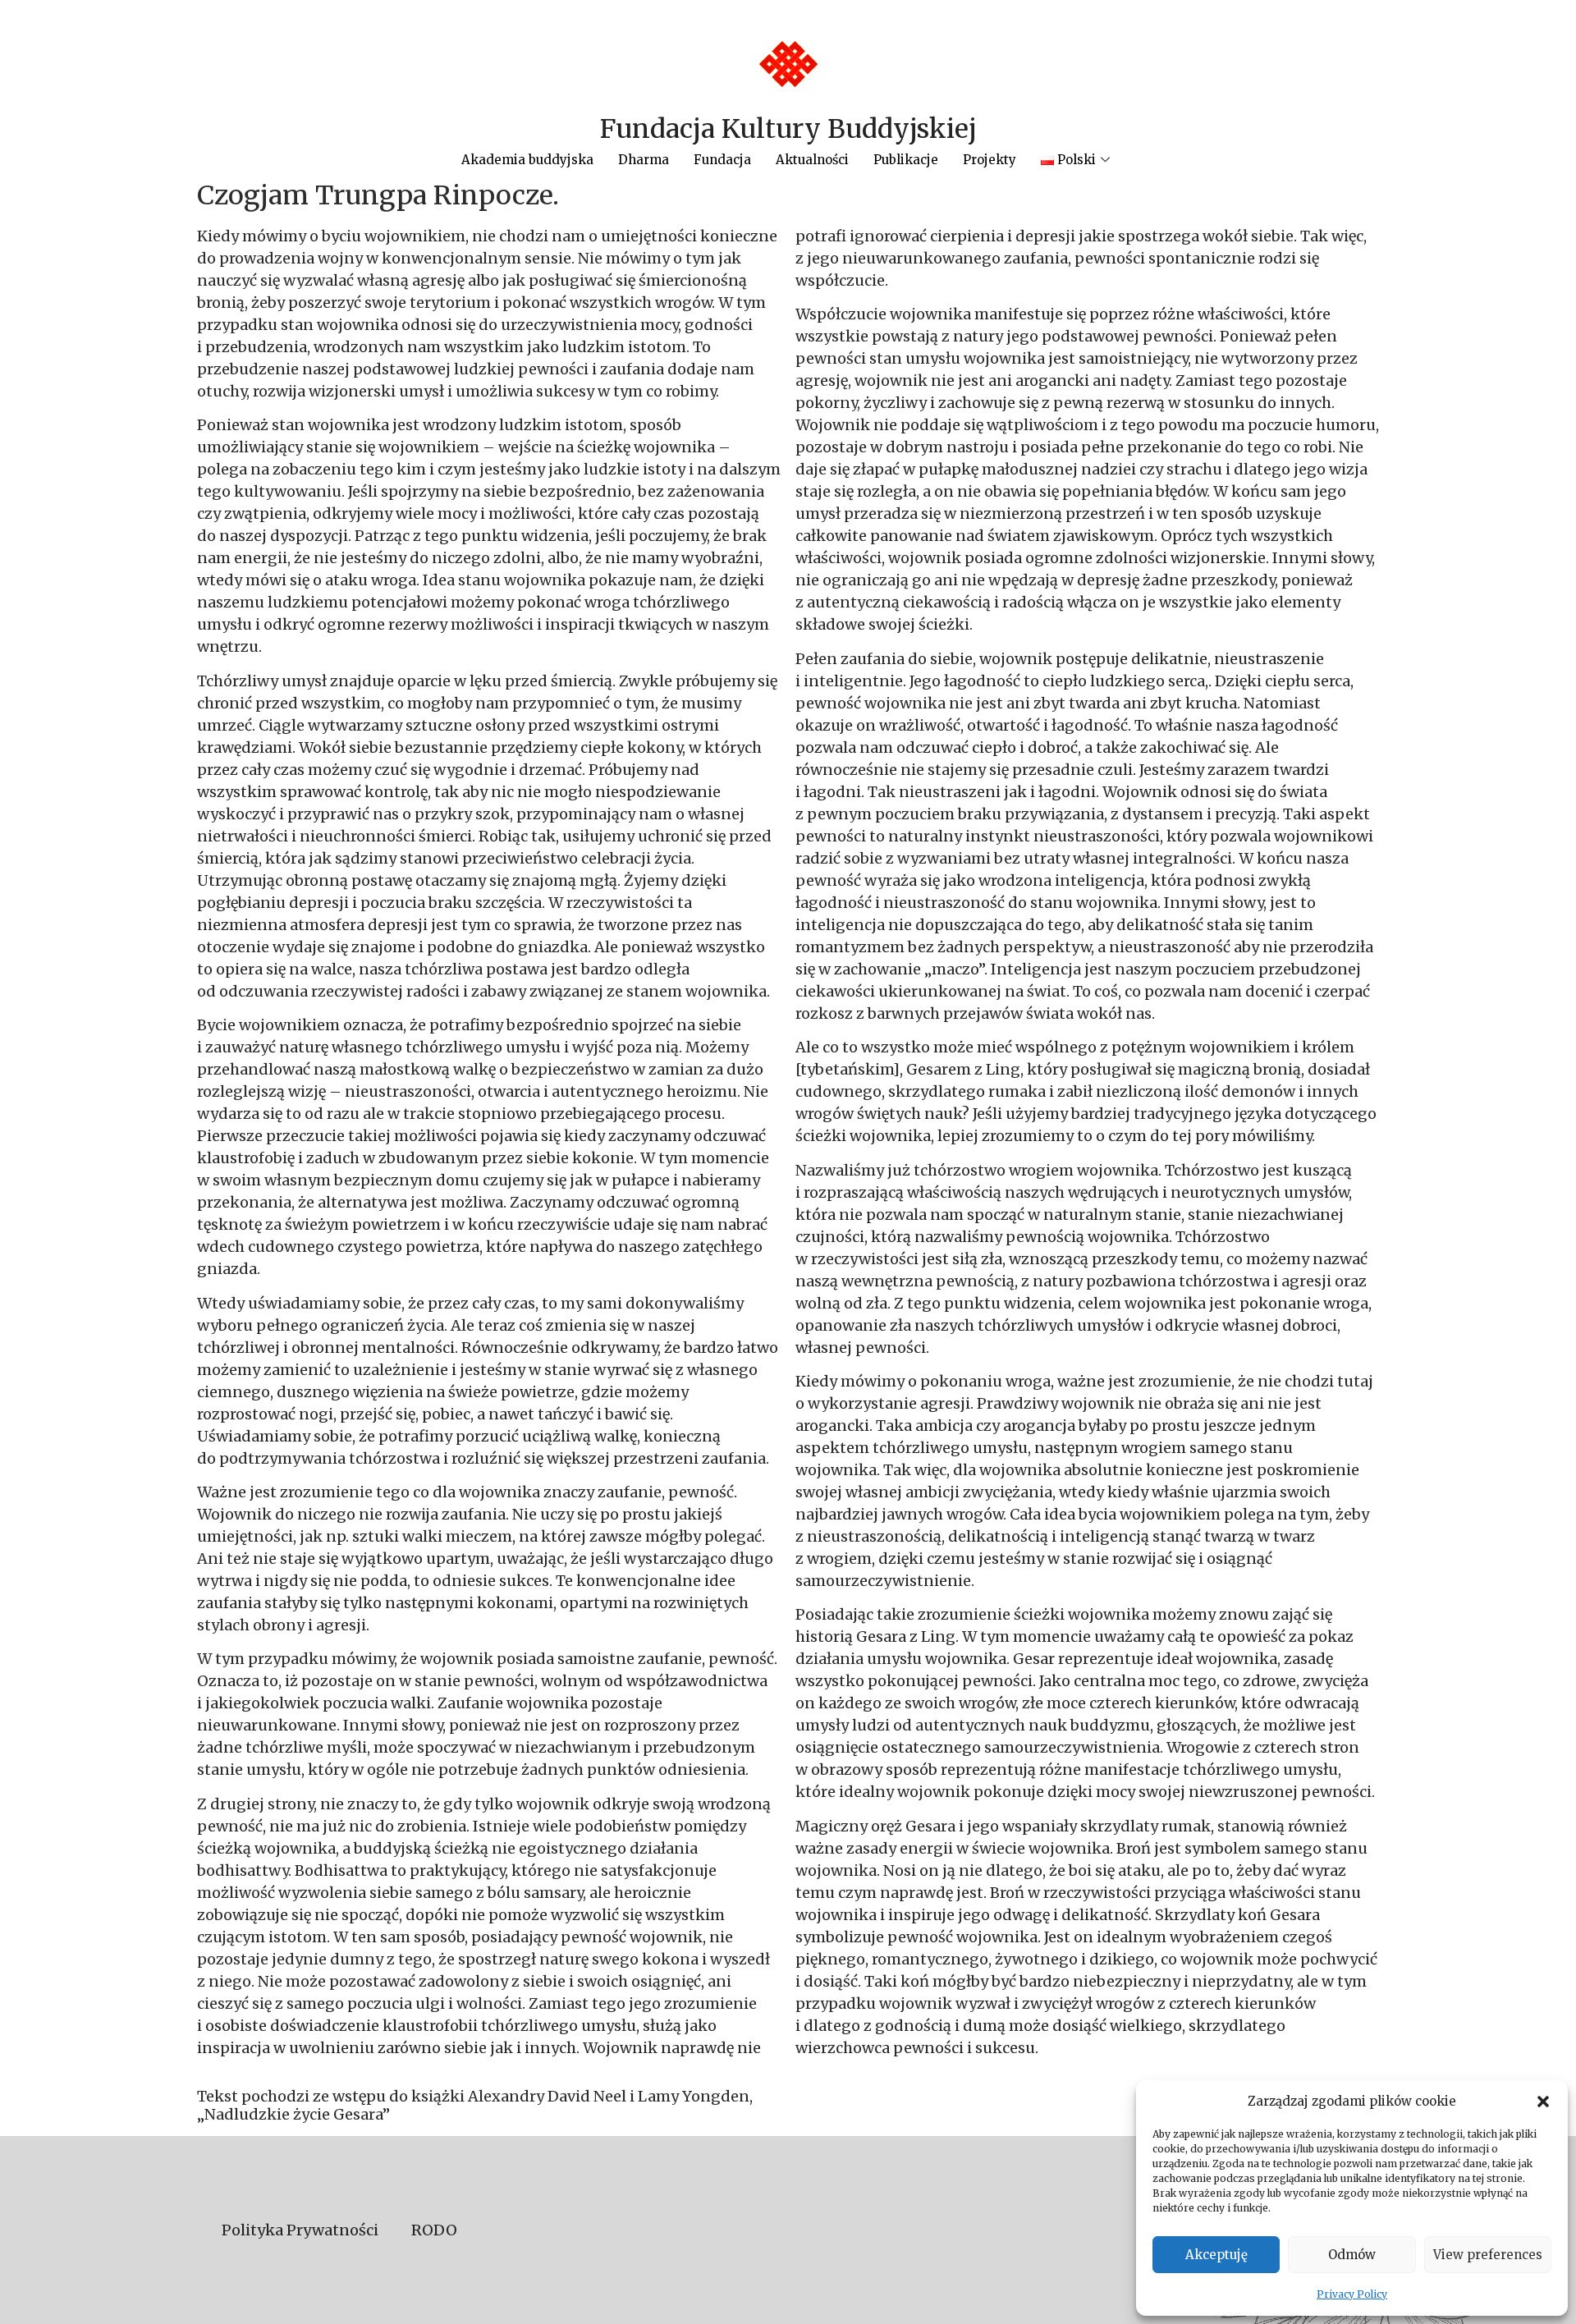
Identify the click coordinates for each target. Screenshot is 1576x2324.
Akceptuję (1216, 2255)
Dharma (644, 160)
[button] (1543, 2102)
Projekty (990, 160)
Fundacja (722, 160)
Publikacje (906, 160)
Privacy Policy (1352, 2294)
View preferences (1488, 2255)
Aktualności (812, 160)
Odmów (1352, 2255)
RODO (434, 2230)
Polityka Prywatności (300, 2230)
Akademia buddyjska (527, 160)
